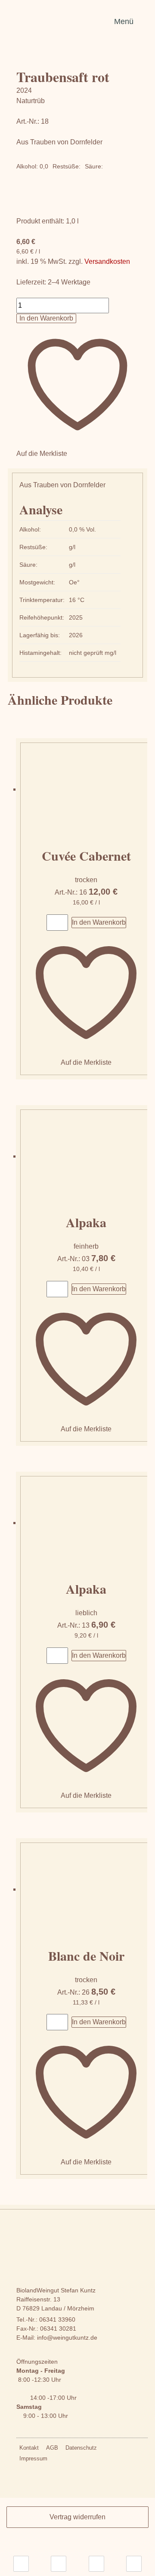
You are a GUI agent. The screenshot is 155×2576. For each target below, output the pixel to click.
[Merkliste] (59, 2564)
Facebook (75, 2460)
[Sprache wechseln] (21, 2564)
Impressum (33, 2458)
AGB (52, 2448)
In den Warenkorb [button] (99, 922)
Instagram (59, 2460)
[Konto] (96, 2564)
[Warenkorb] (134, 2564)
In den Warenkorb (46, 318)
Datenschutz (81, 2448)
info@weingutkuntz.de (67, 2338)
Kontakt (29, 2448)
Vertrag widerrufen (77, 2517)
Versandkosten (107, 261)
